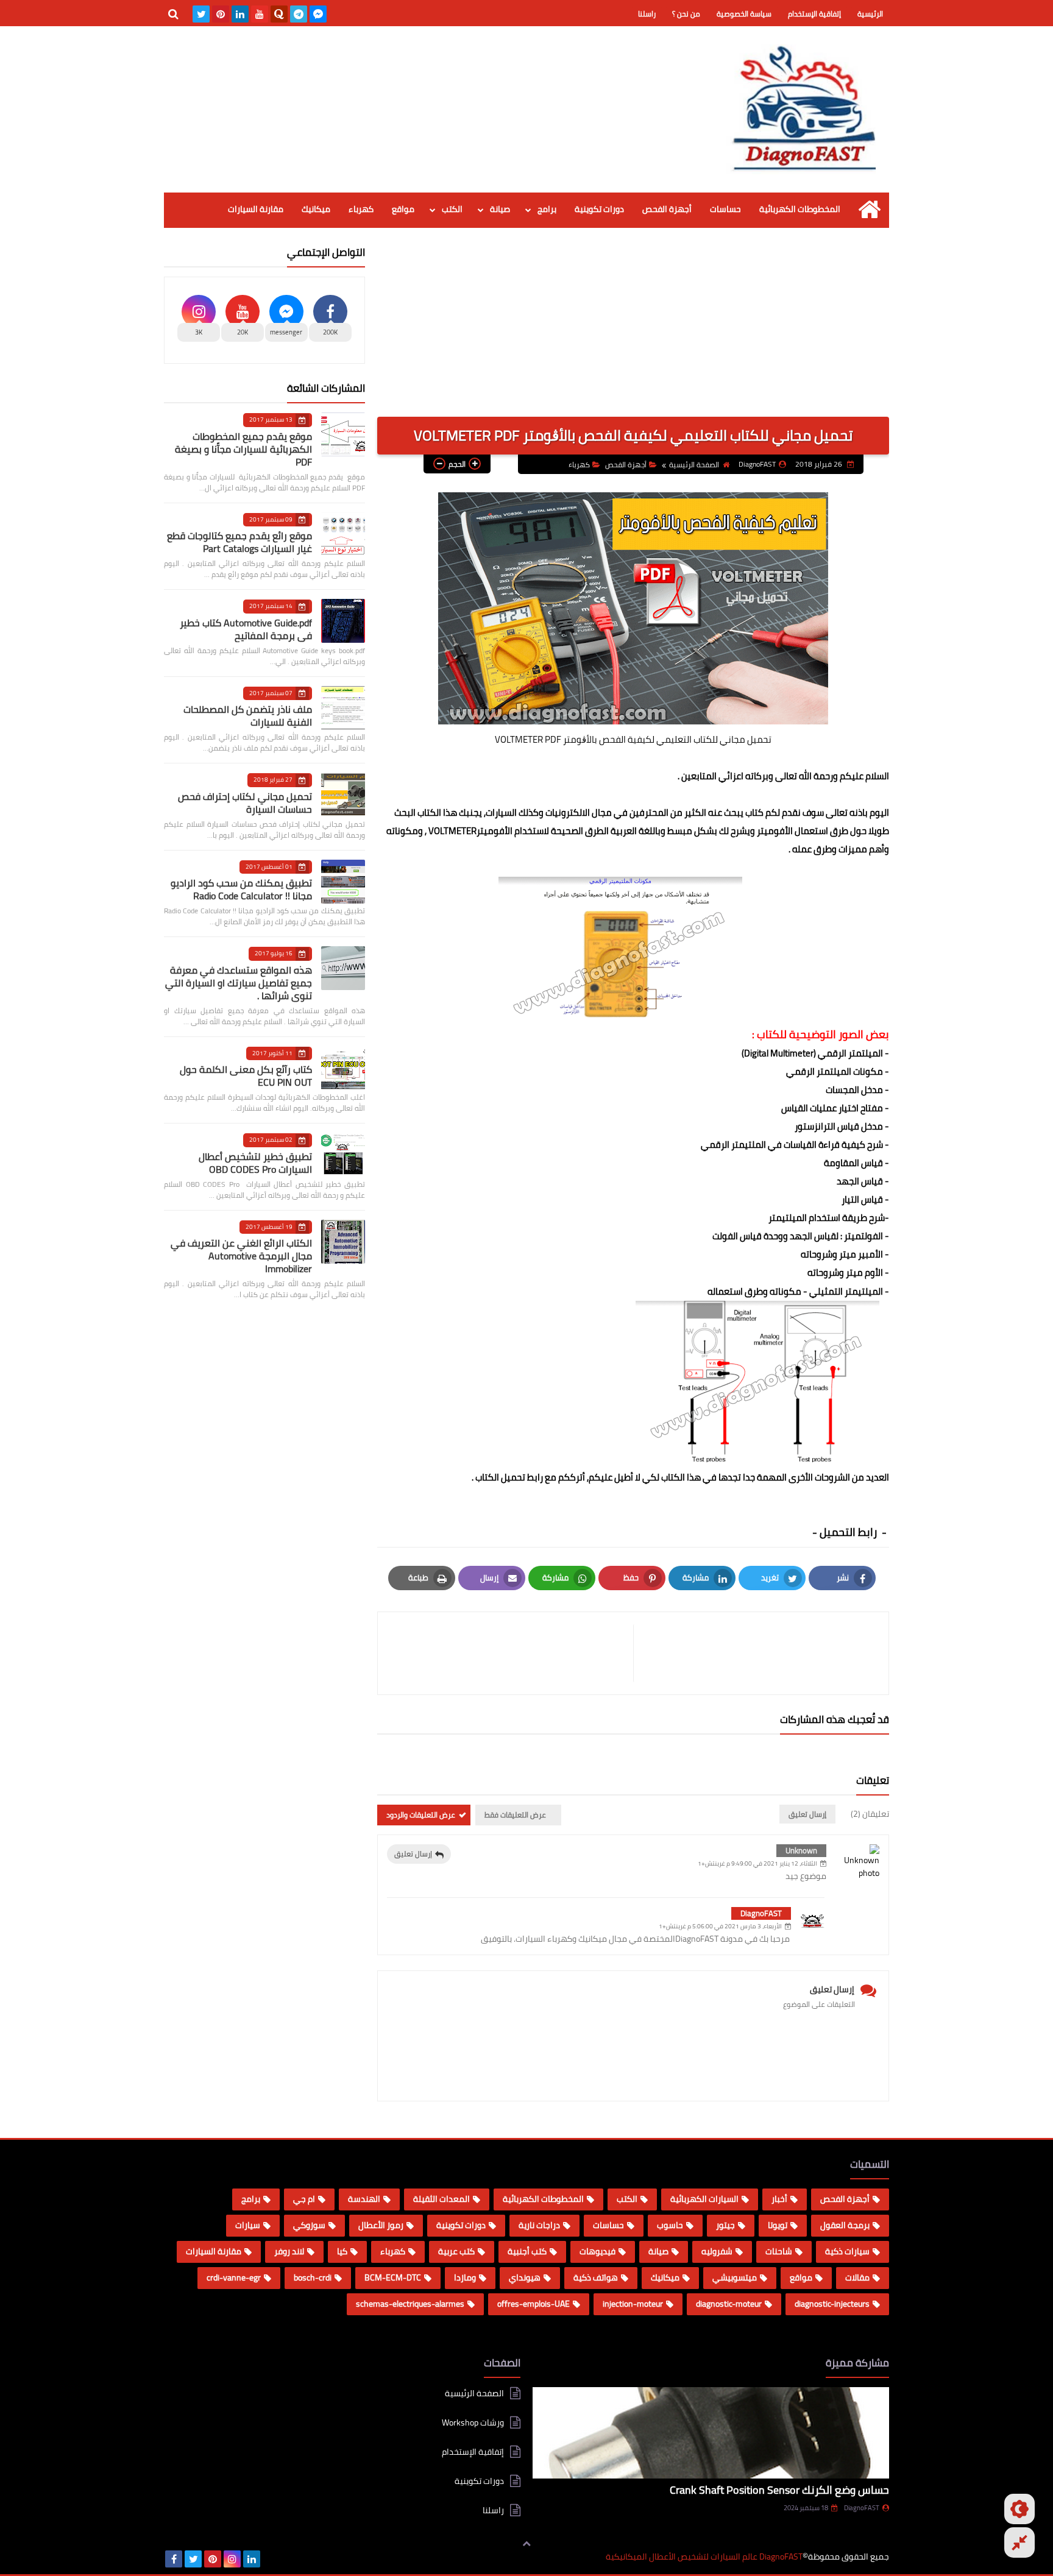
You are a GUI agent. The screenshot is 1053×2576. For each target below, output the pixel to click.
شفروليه (717, 2251)
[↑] (526, 2544)
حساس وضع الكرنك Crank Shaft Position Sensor (779, 2490)
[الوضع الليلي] (1019, 2509)
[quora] (279, 14)
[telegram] (299, 14)
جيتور (725, 2225)
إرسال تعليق (413, 1854)
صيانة (500, 209)
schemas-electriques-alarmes (410, 2304)
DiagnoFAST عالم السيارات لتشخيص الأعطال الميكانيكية (704, 2557)
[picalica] (271, 2559)
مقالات (857, 2277)
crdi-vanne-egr (234, 2277)
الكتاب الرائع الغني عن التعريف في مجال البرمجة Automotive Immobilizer (241, 1256)
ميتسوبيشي (735, 2277)
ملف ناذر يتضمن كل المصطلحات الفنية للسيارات (248, 716)
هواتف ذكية (596, 2277)
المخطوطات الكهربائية (800, 209)
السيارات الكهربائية (704, 2199)
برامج (547, 209)
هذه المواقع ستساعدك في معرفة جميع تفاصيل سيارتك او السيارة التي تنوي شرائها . (239, 983)
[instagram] (232, 2559)
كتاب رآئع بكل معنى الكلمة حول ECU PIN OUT (246, 1076)
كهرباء (361, 209)
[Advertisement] (633, 331)
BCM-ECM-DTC (393, 2277)
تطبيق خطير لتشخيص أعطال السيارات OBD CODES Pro (255, 1163)
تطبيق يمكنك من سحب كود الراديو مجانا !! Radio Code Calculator (241, 889)
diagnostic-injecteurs (832, 2304)
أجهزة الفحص (667, 209)
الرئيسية (870, 14)
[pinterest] (221, 14)
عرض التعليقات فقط (515, 1815)
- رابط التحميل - (851, 1532)
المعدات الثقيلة (441, 2199)
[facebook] (174, 2559)
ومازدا (465, 2277)
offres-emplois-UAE (534, 2304)
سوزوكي (309, 2225)
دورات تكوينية (599, 209)
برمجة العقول (845, 2225)
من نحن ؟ (686, 14)
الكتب (452, 209)
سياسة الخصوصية (744, 14)
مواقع (403, 209)
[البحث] (173, 14)
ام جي (304, 2199)
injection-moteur (633, 2304)
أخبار (779, 2199)
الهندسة (364, 2199)
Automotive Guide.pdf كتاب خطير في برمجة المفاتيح (246, 629)
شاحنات (779, 2251)
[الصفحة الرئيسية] (869, 209)
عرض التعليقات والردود (421, 1815)
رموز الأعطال (381, 2225)
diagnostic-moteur (729, 2304)
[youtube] (260, 14)
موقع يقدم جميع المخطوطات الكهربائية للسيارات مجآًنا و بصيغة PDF (243, 449)
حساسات (725, 209)
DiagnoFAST (761, 1913)
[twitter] (201, 14)
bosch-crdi (313, 2277)
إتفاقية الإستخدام (814, 14)
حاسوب (670, 2225)
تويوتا (778, 2225)
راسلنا (647, 14)
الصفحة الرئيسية (694, 465)
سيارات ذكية (847, 2251)
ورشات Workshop (473, 2422)
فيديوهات (597, 2251)
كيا (342, 2251)
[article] (512, 1653)
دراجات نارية (539, 2225)
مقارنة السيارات (256, 209)
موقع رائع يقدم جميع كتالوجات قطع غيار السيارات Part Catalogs (239, 542)
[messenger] (318, 14)
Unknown (801, 1850)
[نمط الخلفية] (1019, 2542)
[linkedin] (240, 14)
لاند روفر (289, 2251)
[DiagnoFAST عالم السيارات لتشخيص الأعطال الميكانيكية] (801, 109)
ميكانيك (316, 209)
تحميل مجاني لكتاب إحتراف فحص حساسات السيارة (245, 803)
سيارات (248, 2225)
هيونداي (525, 2277)
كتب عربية (456, 2251)
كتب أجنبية (527, 2251)
